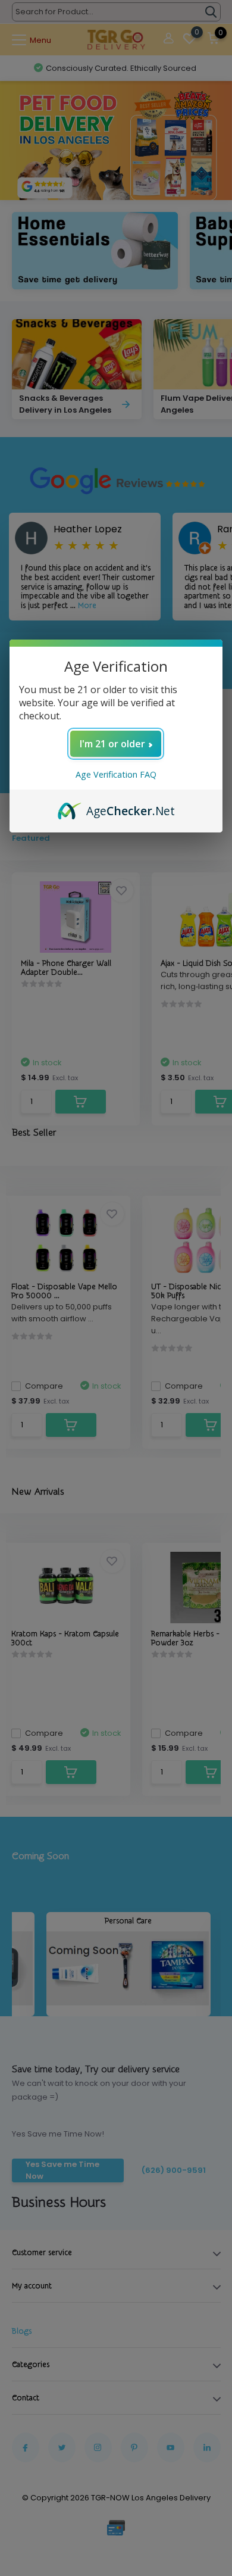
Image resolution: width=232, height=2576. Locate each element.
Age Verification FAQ (116, 774)
